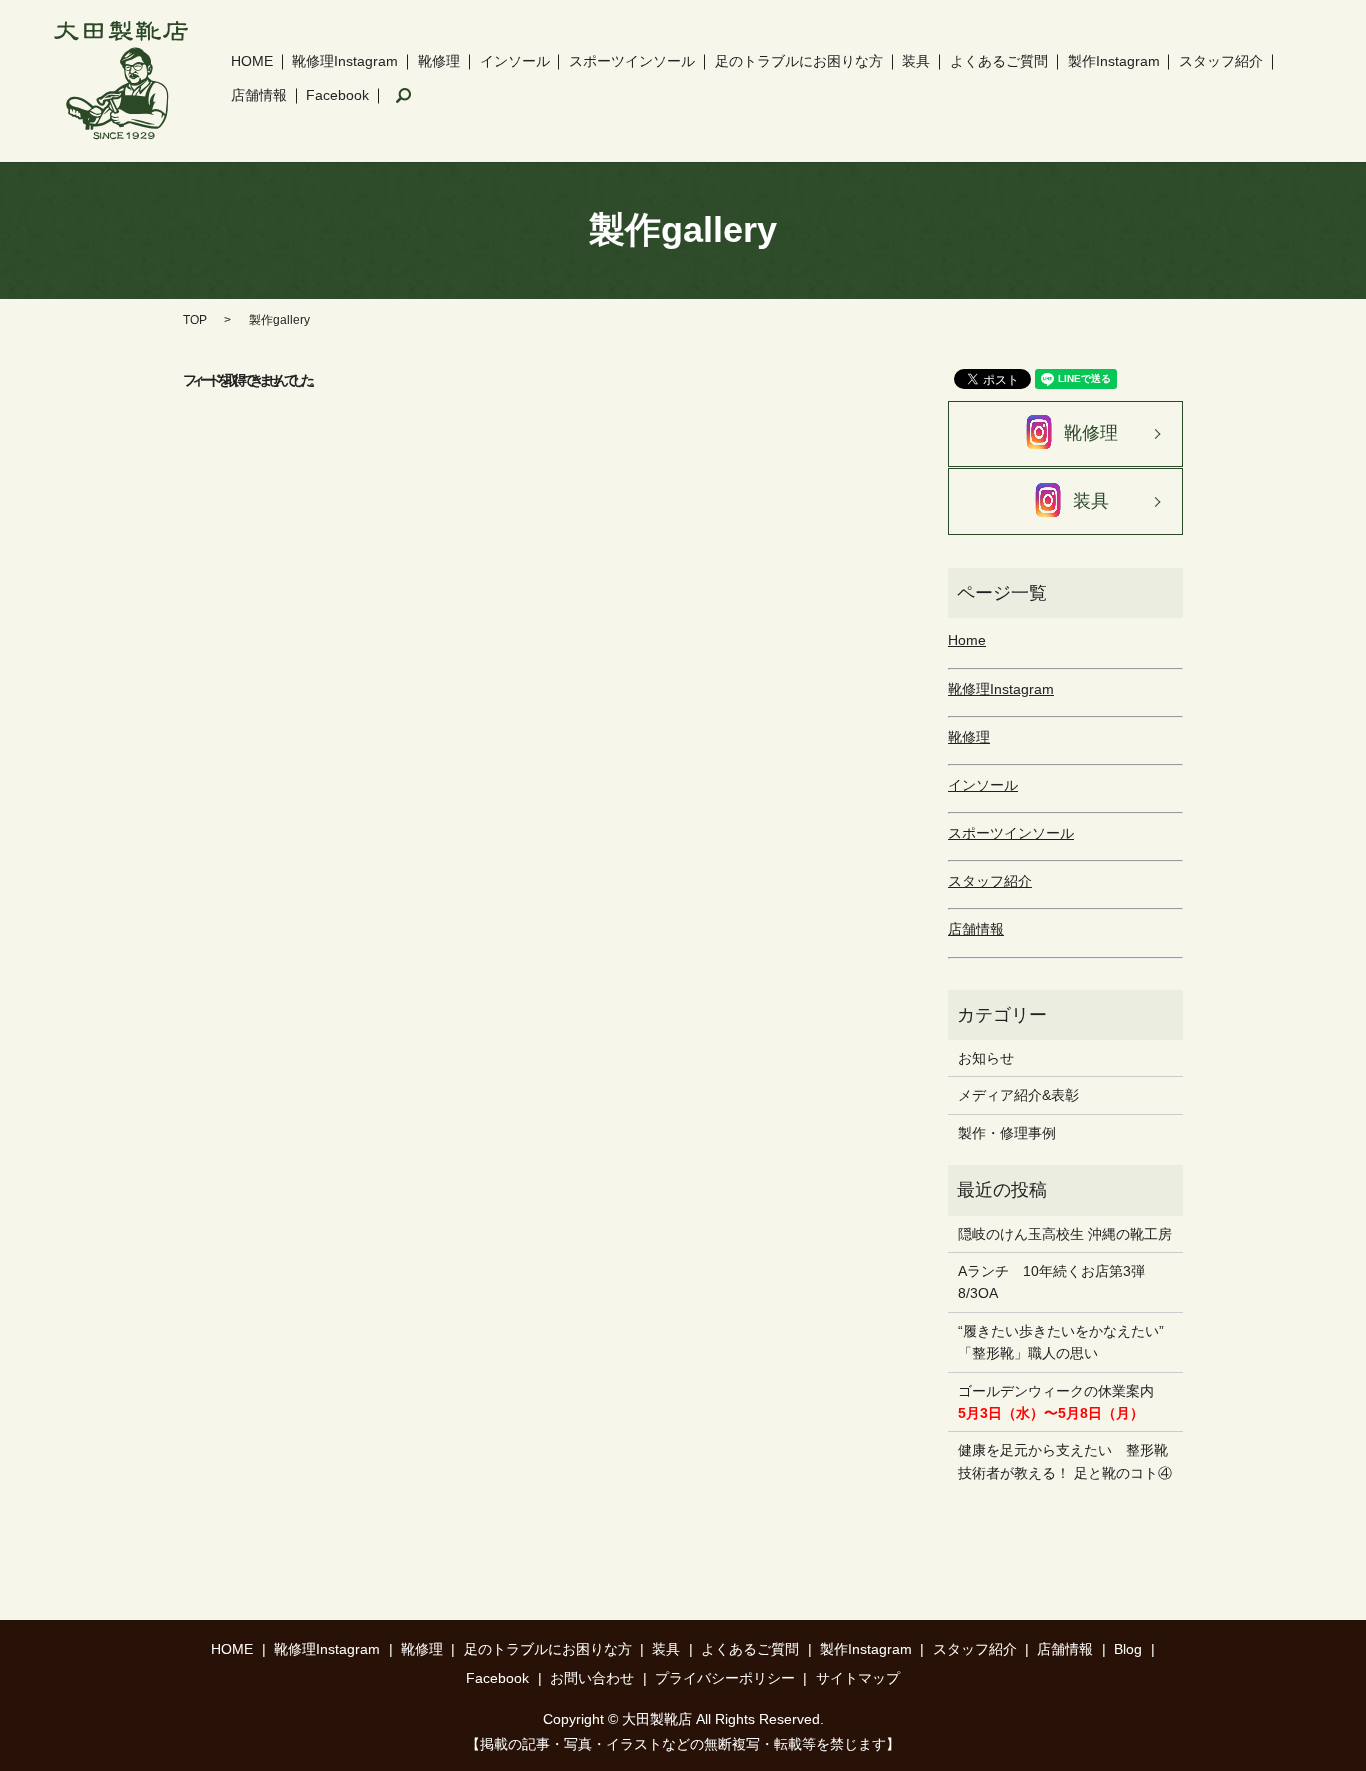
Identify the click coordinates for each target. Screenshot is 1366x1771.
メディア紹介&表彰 (1018, 1095)
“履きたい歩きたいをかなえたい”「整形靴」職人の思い (1061, 1342)
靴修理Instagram (345, 61)
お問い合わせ (592, 1678)
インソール (515, 61)
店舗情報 (259, 95)
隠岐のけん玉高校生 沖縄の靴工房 (1065, 1234)
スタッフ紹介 (1221, 61)
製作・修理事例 (1007, 1133)
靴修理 (439, 61)
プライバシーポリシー (725, 1678)
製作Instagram (1114, 61)
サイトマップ (858, 1678)
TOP (195, 320)
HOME (252, 61)
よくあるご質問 (999, 61)
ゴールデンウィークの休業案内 (1056, 1402)
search (404, 96)
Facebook (337, 95)
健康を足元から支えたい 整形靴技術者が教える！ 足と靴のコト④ (1065, 1461)
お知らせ (986, 1058)
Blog (1128, 1649)
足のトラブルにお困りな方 (799, 61)
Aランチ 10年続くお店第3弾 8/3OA (1058, 1282)
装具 (916, 61)
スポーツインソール (632, 61)
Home (967, 640)
